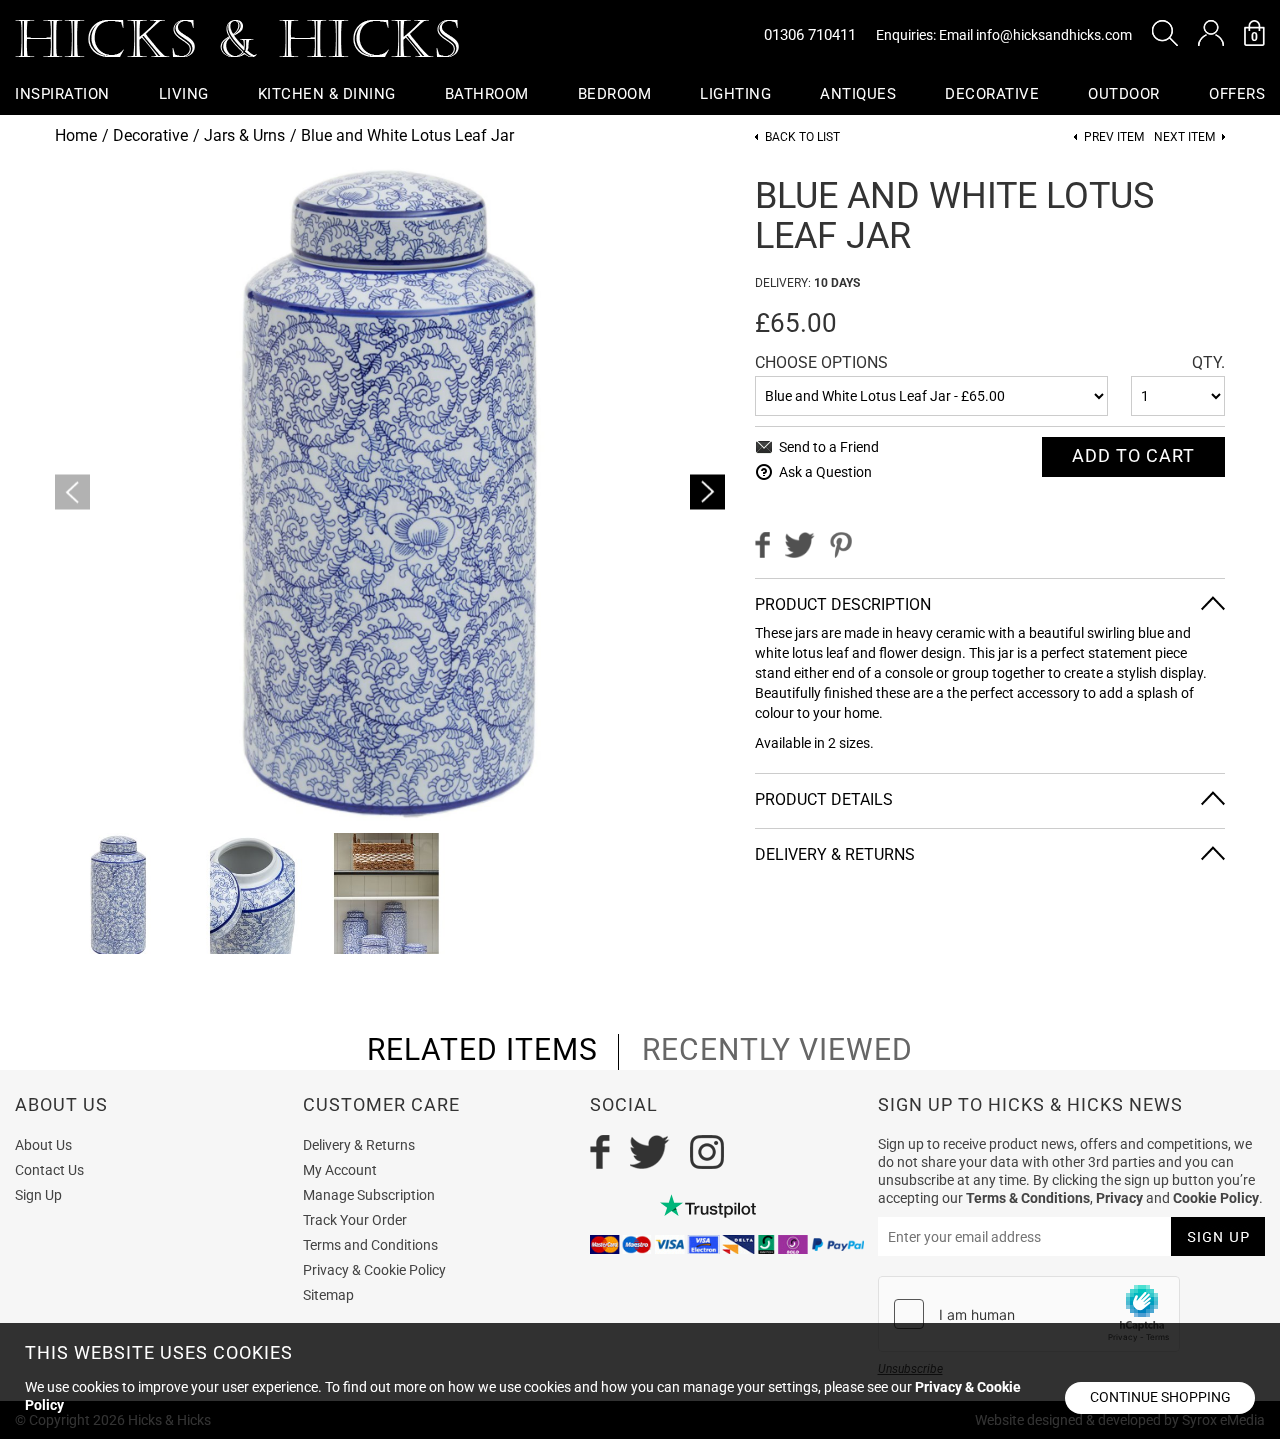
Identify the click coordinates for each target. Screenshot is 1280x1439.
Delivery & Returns (359, 1145)
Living (184, 94)
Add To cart (1133, 455)
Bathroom (487, 94)
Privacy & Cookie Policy (374, 1270)
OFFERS (1237, 94)
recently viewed (777, 1050)
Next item (1184, 137)
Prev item (1114, 137)
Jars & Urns (244, 135)
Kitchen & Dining (327, 94)
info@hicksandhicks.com (1054, 35)
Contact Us (49, 1170)
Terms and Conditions (370, 1245)
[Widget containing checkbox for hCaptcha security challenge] (1029, 1314)
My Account (340, 1170)
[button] (1165, 33)
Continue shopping (1160, 1397)
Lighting (735, 94)
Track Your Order (355, 1220)
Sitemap (328, 1295)
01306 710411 (810, 35)
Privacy (1119, 1198)
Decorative (992, 94)
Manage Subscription (369, 1195)
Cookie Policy (1216, 1198)
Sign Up (38, 1195)
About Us (43, 1145)
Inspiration (62, 94)
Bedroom (615, 94)
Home (76, 135)
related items (482, 1050)
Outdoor (1124, 94)
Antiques (858, 94)
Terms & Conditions (1028, 1198)
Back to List (802, 137)
